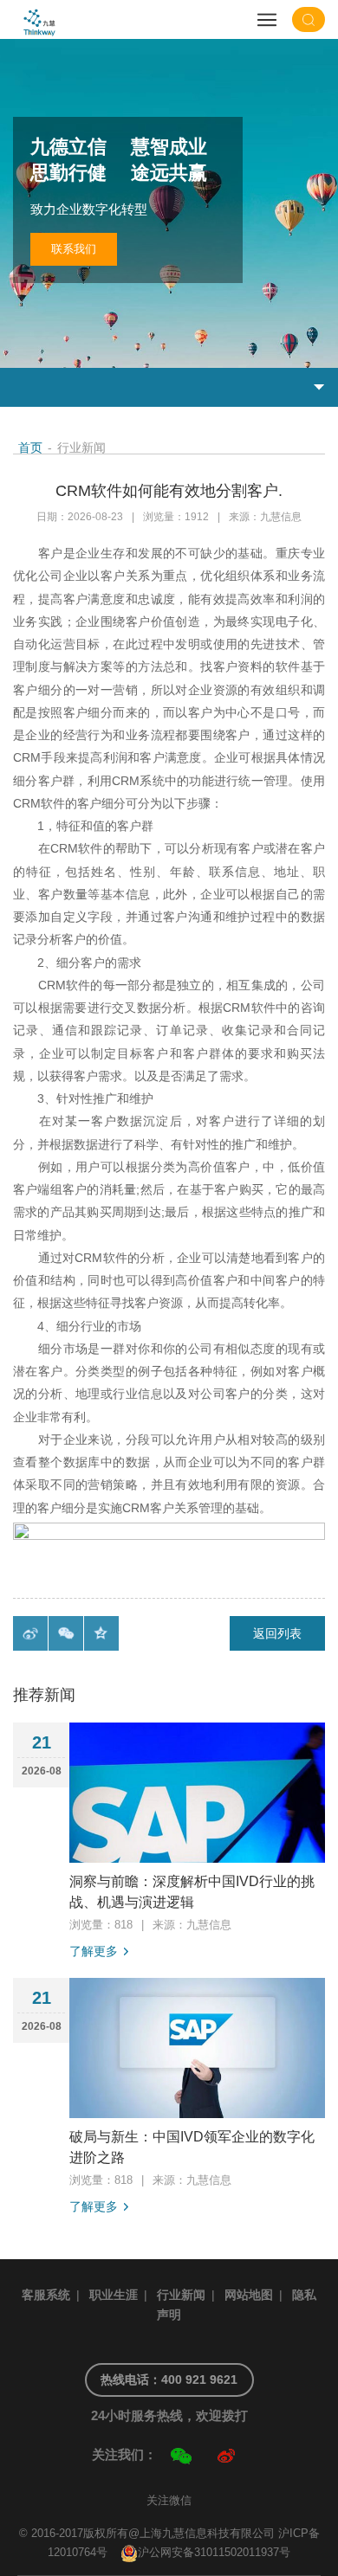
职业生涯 (114, 2295)
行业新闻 (181, 2295)
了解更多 (94, 1951)
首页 (30, 448)
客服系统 (46, 2295)
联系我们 (74, 249)
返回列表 (277, 1633)
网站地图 (249, 2295)
